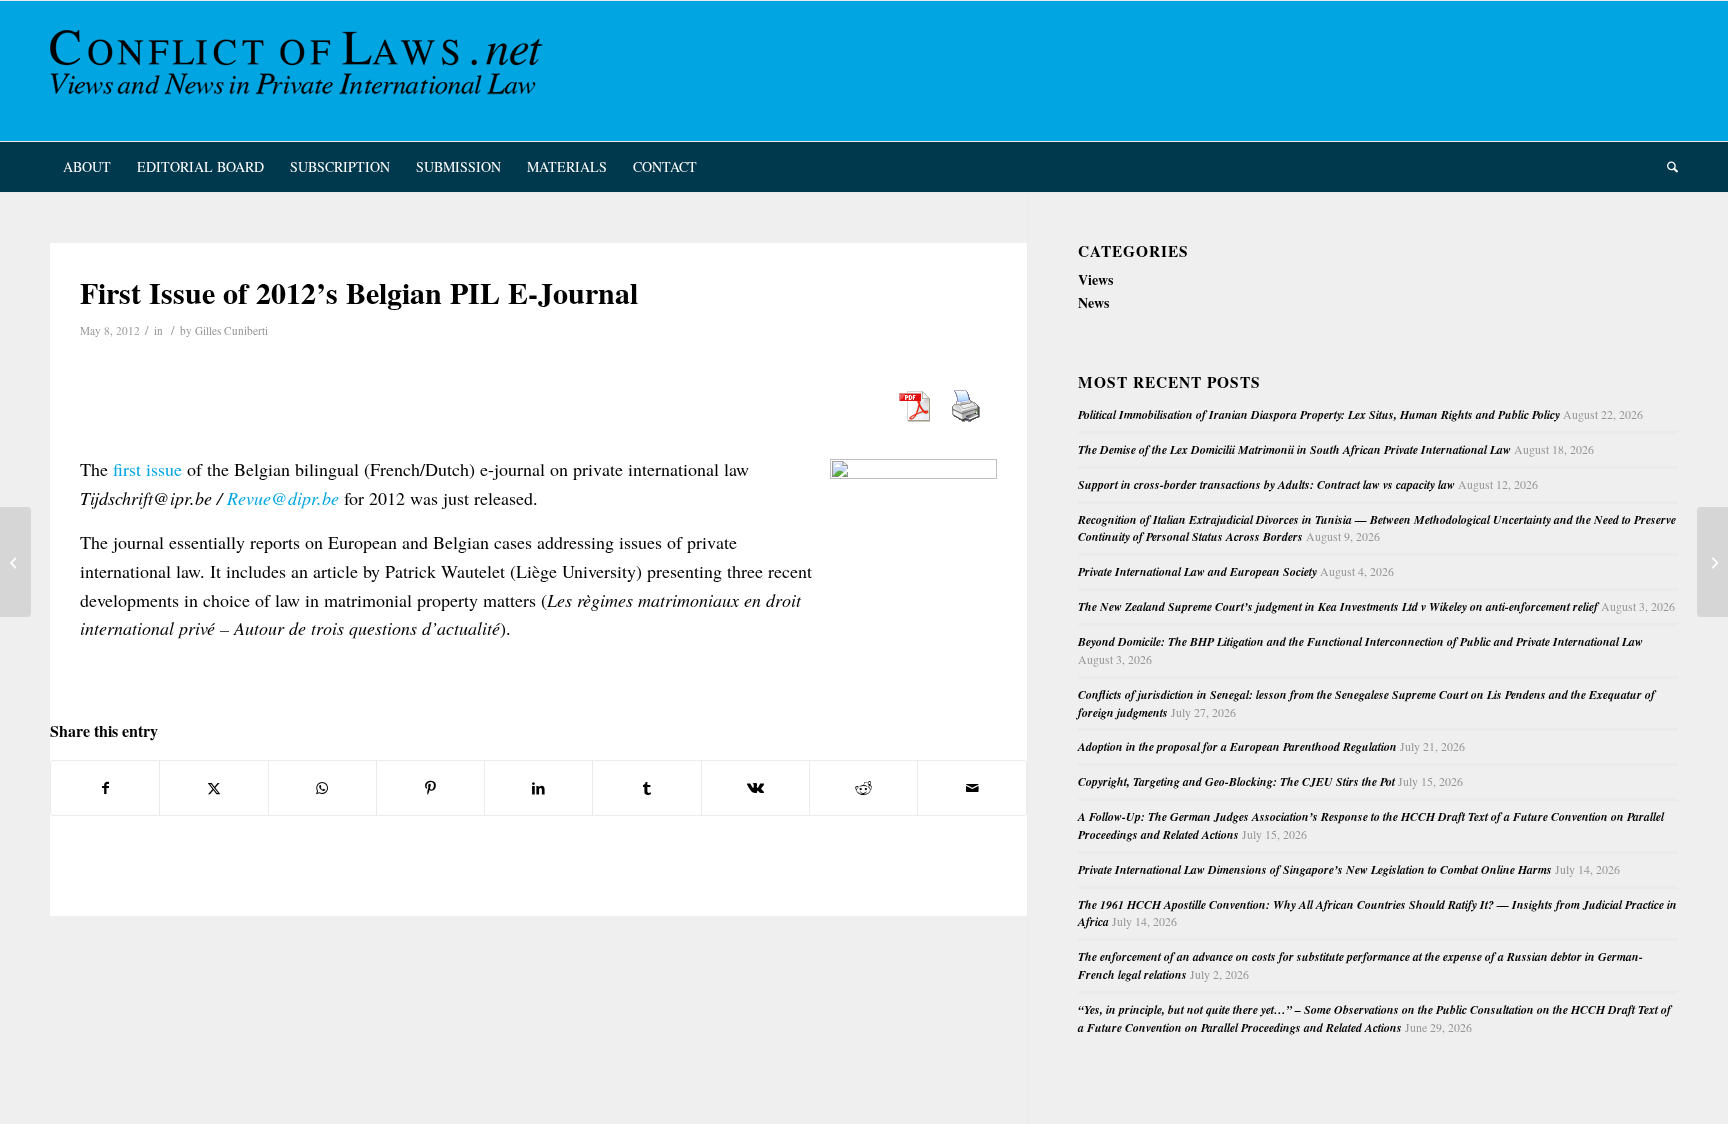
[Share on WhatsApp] (322, 788)
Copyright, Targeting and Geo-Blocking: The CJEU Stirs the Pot (1236, 781)
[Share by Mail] (971, 788)
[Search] (1666, 167)
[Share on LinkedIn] (538, 788)
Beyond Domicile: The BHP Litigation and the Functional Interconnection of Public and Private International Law (1360, 641)
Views (1095, 279)
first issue (147, 469)
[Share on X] (213, 788)
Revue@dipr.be (283, 498)
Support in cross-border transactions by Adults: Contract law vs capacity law (1266, 484)
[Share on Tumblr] (646, 788)
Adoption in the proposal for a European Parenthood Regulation (1237, 746)
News (1093, 302)
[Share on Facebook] (105, 788)
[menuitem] (87, 167)
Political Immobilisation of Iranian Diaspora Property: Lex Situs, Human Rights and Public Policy (1319, 414)
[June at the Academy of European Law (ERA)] (15, 562)
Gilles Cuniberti (231, 330)
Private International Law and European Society (1197, 571)
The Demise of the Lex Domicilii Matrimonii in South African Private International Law (1294, 449)
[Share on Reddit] (863, 788)
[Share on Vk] (755, 788)
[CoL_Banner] (300, 71)
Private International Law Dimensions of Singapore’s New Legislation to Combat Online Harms (1315, 869)
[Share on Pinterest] (430, 788)
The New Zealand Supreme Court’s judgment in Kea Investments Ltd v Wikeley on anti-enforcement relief (1338, 606)
